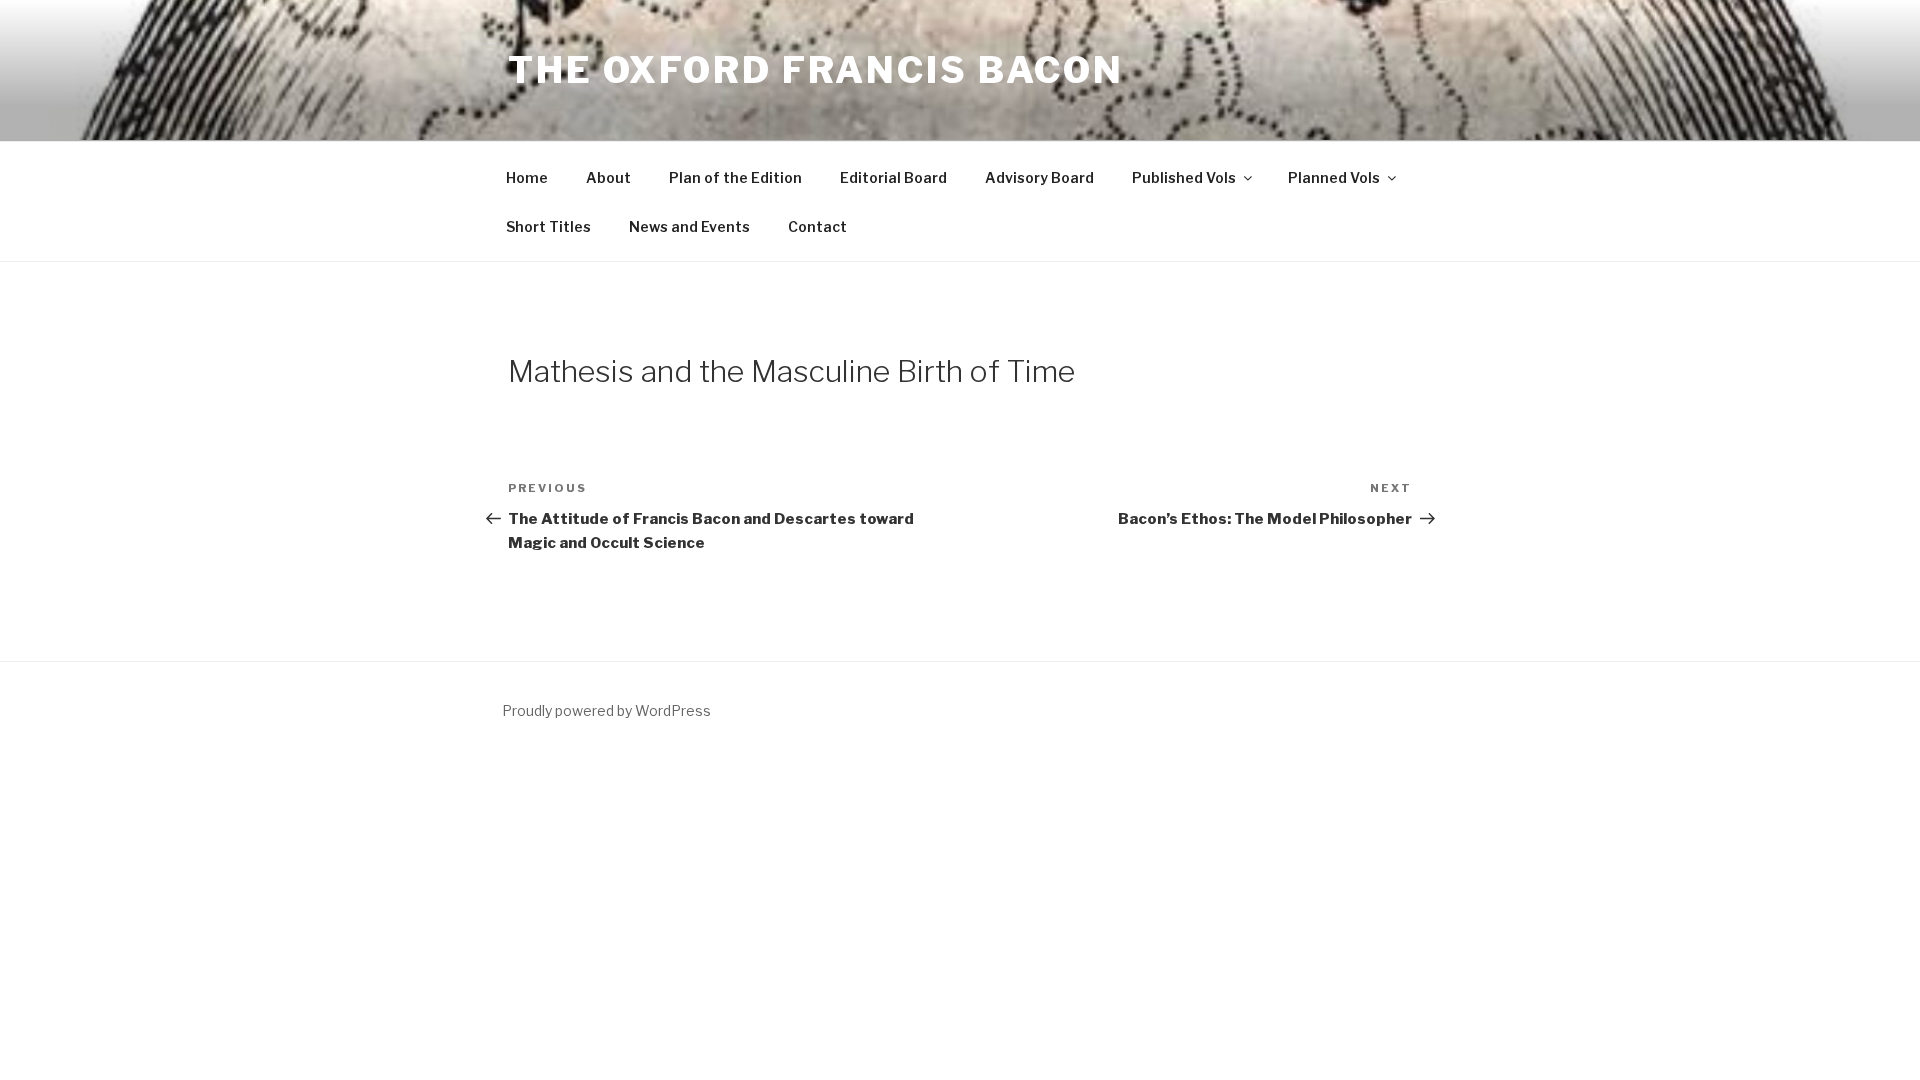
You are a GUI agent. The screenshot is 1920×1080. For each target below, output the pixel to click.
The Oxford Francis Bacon (816, 70)
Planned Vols (1334, 177)
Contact (817, 226)
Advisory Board (1039, 177)
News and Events (689, 226)
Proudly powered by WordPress (606, 710)
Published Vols (1184, 177)
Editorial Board (893, 177)
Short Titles (548, 226)
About (608, 177)
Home (527, 177)
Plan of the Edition (735, 177)
